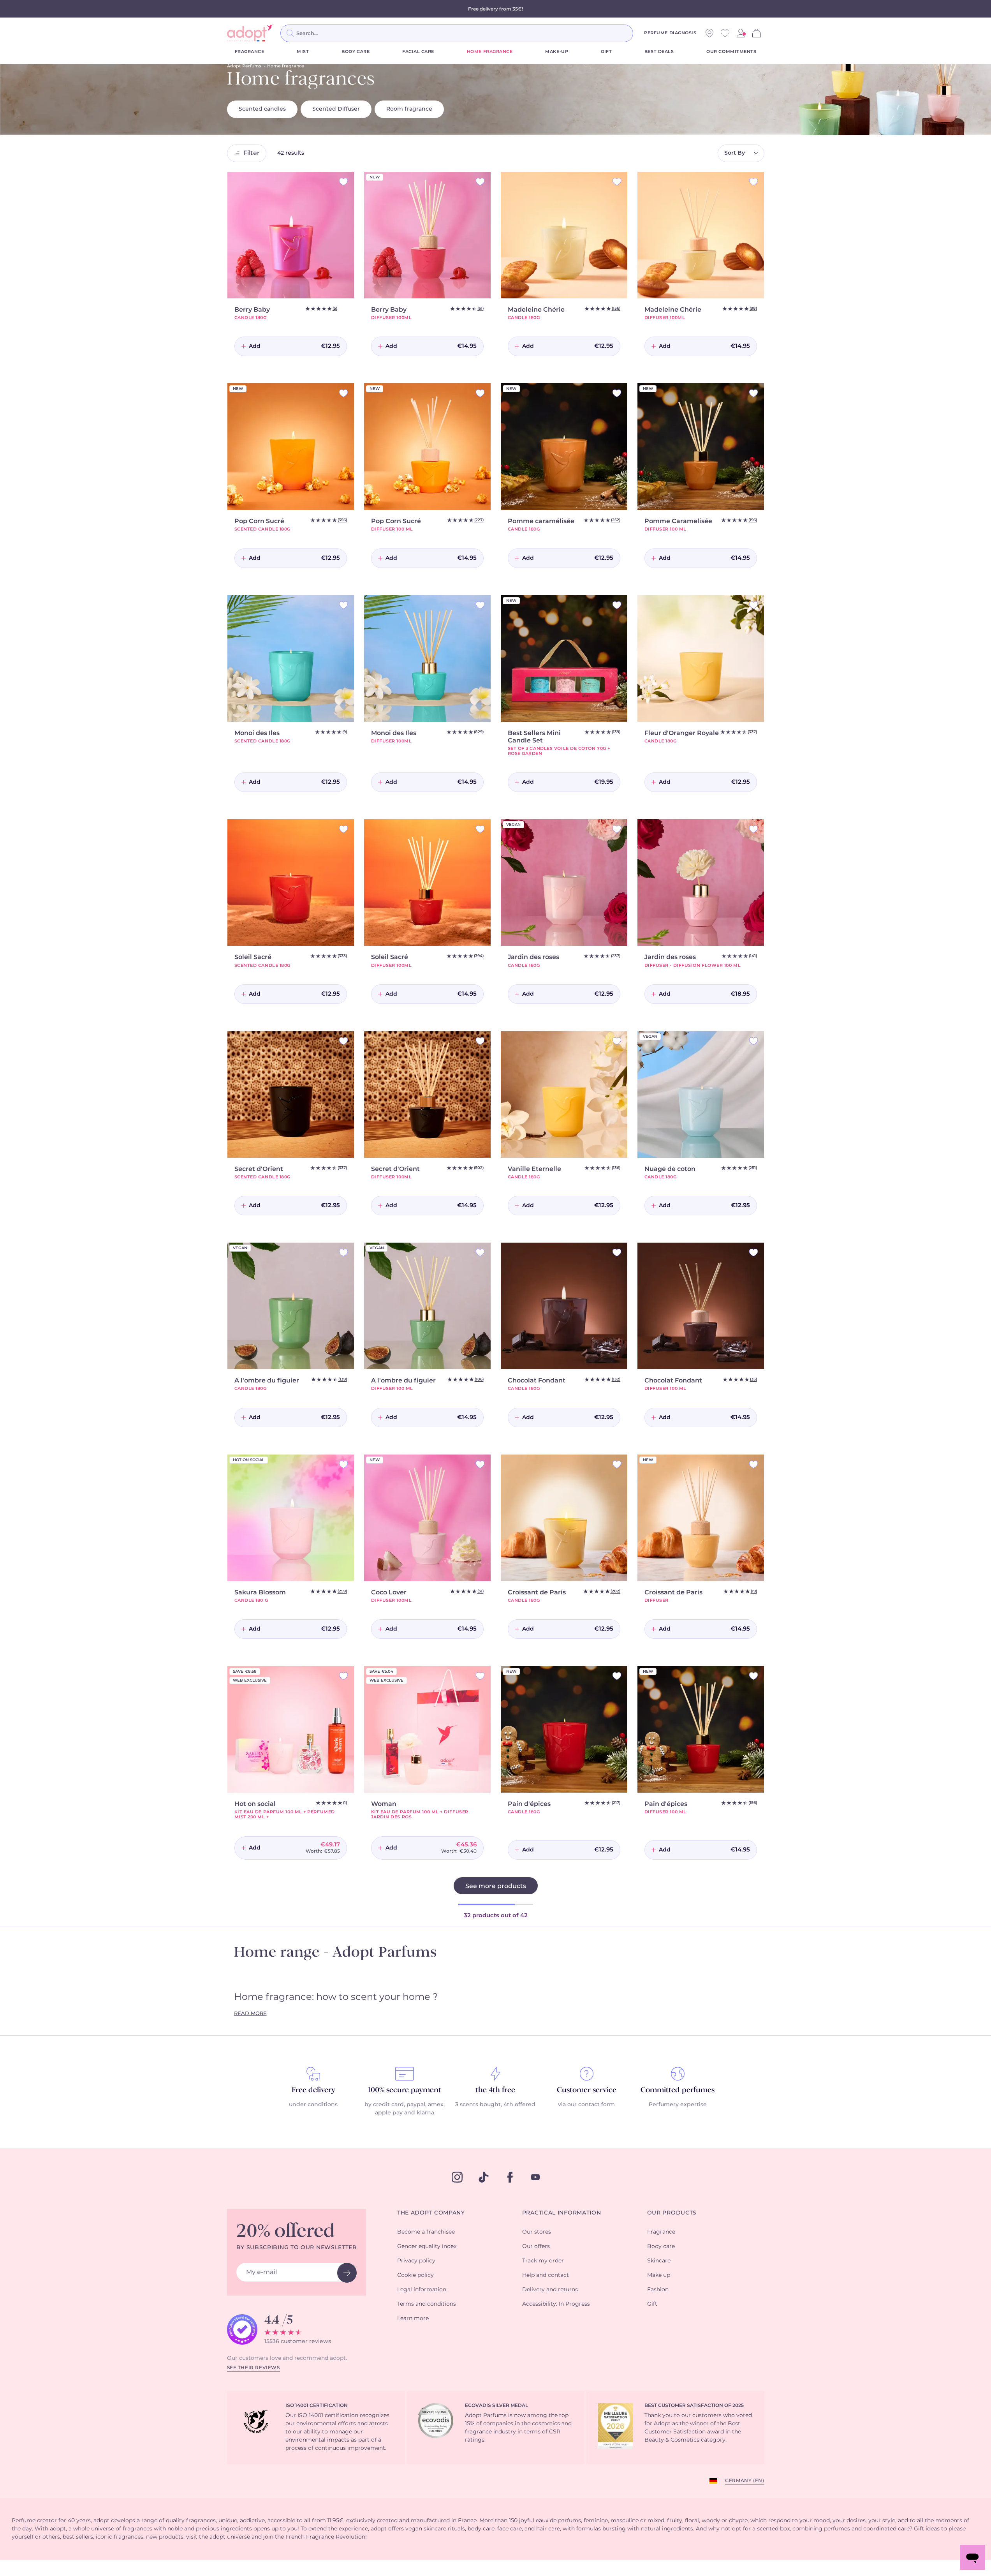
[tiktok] (484, 2177)
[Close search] (642, 33)
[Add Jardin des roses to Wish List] (617, 829)
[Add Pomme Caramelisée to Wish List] (753, 393)
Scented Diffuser (336, 109)
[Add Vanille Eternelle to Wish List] (617, 1041)
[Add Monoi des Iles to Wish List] (343, 605)
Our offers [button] (536, 2246)
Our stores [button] (537, 2232)
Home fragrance (490, 52)
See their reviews (253, 2368)
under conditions (313, 2105)
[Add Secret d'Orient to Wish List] (343, 1041)
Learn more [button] (413, 2319)
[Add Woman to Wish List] (480, 1676)
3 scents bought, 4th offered (495, 2105)
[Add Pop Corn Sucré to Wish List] (343, 393)
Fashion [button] (658, 2290)
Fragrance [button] (661, 2232)
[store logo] (250, 33)
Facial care (418, 52)
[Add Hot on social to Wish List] (343, 1676)
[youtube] (535, 2177)
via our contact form (586, 2105)
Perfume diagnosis (670, 33)
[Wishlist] (725, 33)
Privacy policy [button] (416, 2261)
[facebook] (510, 2177)
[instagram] (457, 2177)
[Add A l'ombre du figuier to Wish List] (343, 1253)
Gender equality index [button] (427, 2246)
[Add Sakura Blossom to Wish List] (343, 1464)
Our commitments (731, 52)
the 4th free (495, 2090)
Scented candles (262, 109)
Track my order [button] (543, 2261)
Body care (356, 52)
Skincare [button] (659, 2261)
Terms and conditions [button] (427, 2304)
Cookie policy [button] (415, 2275)
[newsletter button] (347, 2273)
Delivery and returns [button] (550, 2290)
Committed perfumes (678, 2090)
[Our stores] (709, 33)
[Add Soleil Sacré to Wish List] (343, 829)
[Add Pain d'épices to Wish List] (617, 1676)
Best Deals (659, 52)
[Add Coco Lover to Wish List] (480, 1464)
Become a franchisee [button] (426, 2232)
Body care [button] (661, 2246)
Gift (606, 52)
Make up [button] (659, 2275)
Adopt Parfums (244, 66)
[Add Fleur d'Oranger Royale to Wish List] (753, 605)
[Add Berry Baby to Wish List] (343, 182)
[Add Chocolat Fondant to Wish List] (617, 1253)
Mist (303, 52)
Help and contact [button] (546, 2275)
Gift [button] (652, 2304)
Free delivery (313, 2090)
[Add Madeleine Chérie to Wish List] (617, 182)
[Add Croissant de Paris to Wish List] (617, 1464)
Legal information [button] (422, 2290)
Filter (252, 153)
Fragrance (250, 52)
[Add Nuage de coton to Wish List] (753, 1041)
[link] (741, 33)
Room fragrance (409, 109)
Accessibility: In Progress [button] (556, 2304)
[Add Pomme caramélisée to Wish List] (617, 393)
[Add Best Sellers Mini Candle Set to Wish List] (617, 605)
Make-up (557, 52)
